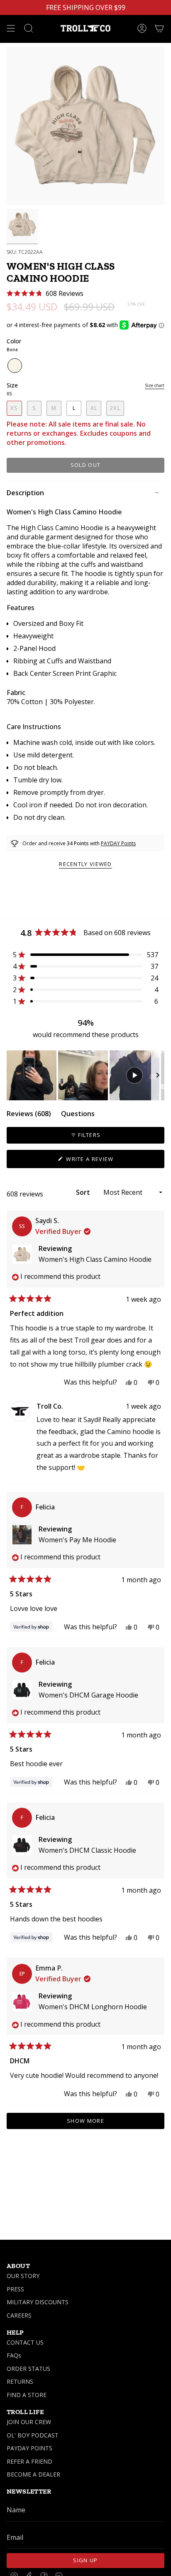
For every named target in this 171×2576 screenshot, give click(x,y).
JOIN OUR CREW (29, 2422)
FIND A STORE (27, 2395)
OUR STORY (23, 2276)
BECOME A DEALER (33, 2474)
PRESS (15, 2289)
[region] (85, 1075)
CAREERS (19, 2315)
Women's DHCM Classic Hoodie (87, 1850)
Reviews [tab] (29, 1115)
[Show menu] (11, 28)
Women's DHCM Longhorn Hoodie (93, 2007)
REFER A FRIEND (29, 2461)
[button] (45, 294)
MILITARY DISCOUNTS (38, 2302)
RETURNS (20, 2381)
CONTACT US (25, 2342)
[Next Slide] (158, 1075)
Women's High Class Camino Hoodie (95, 1259)
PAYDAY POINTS (29, 2448)
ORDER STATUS (28, 2369)
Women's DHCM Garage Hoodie (88, 1695)
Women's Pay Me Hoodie (77, 1540)
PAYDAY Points (118, 843)
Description (25, 493)
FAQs (14, 2355)
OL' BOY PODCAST (33, 2435)
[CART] (159, 28)
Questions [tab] (78, 1115)
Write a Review (103, 1161)
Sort (84, 1192)
